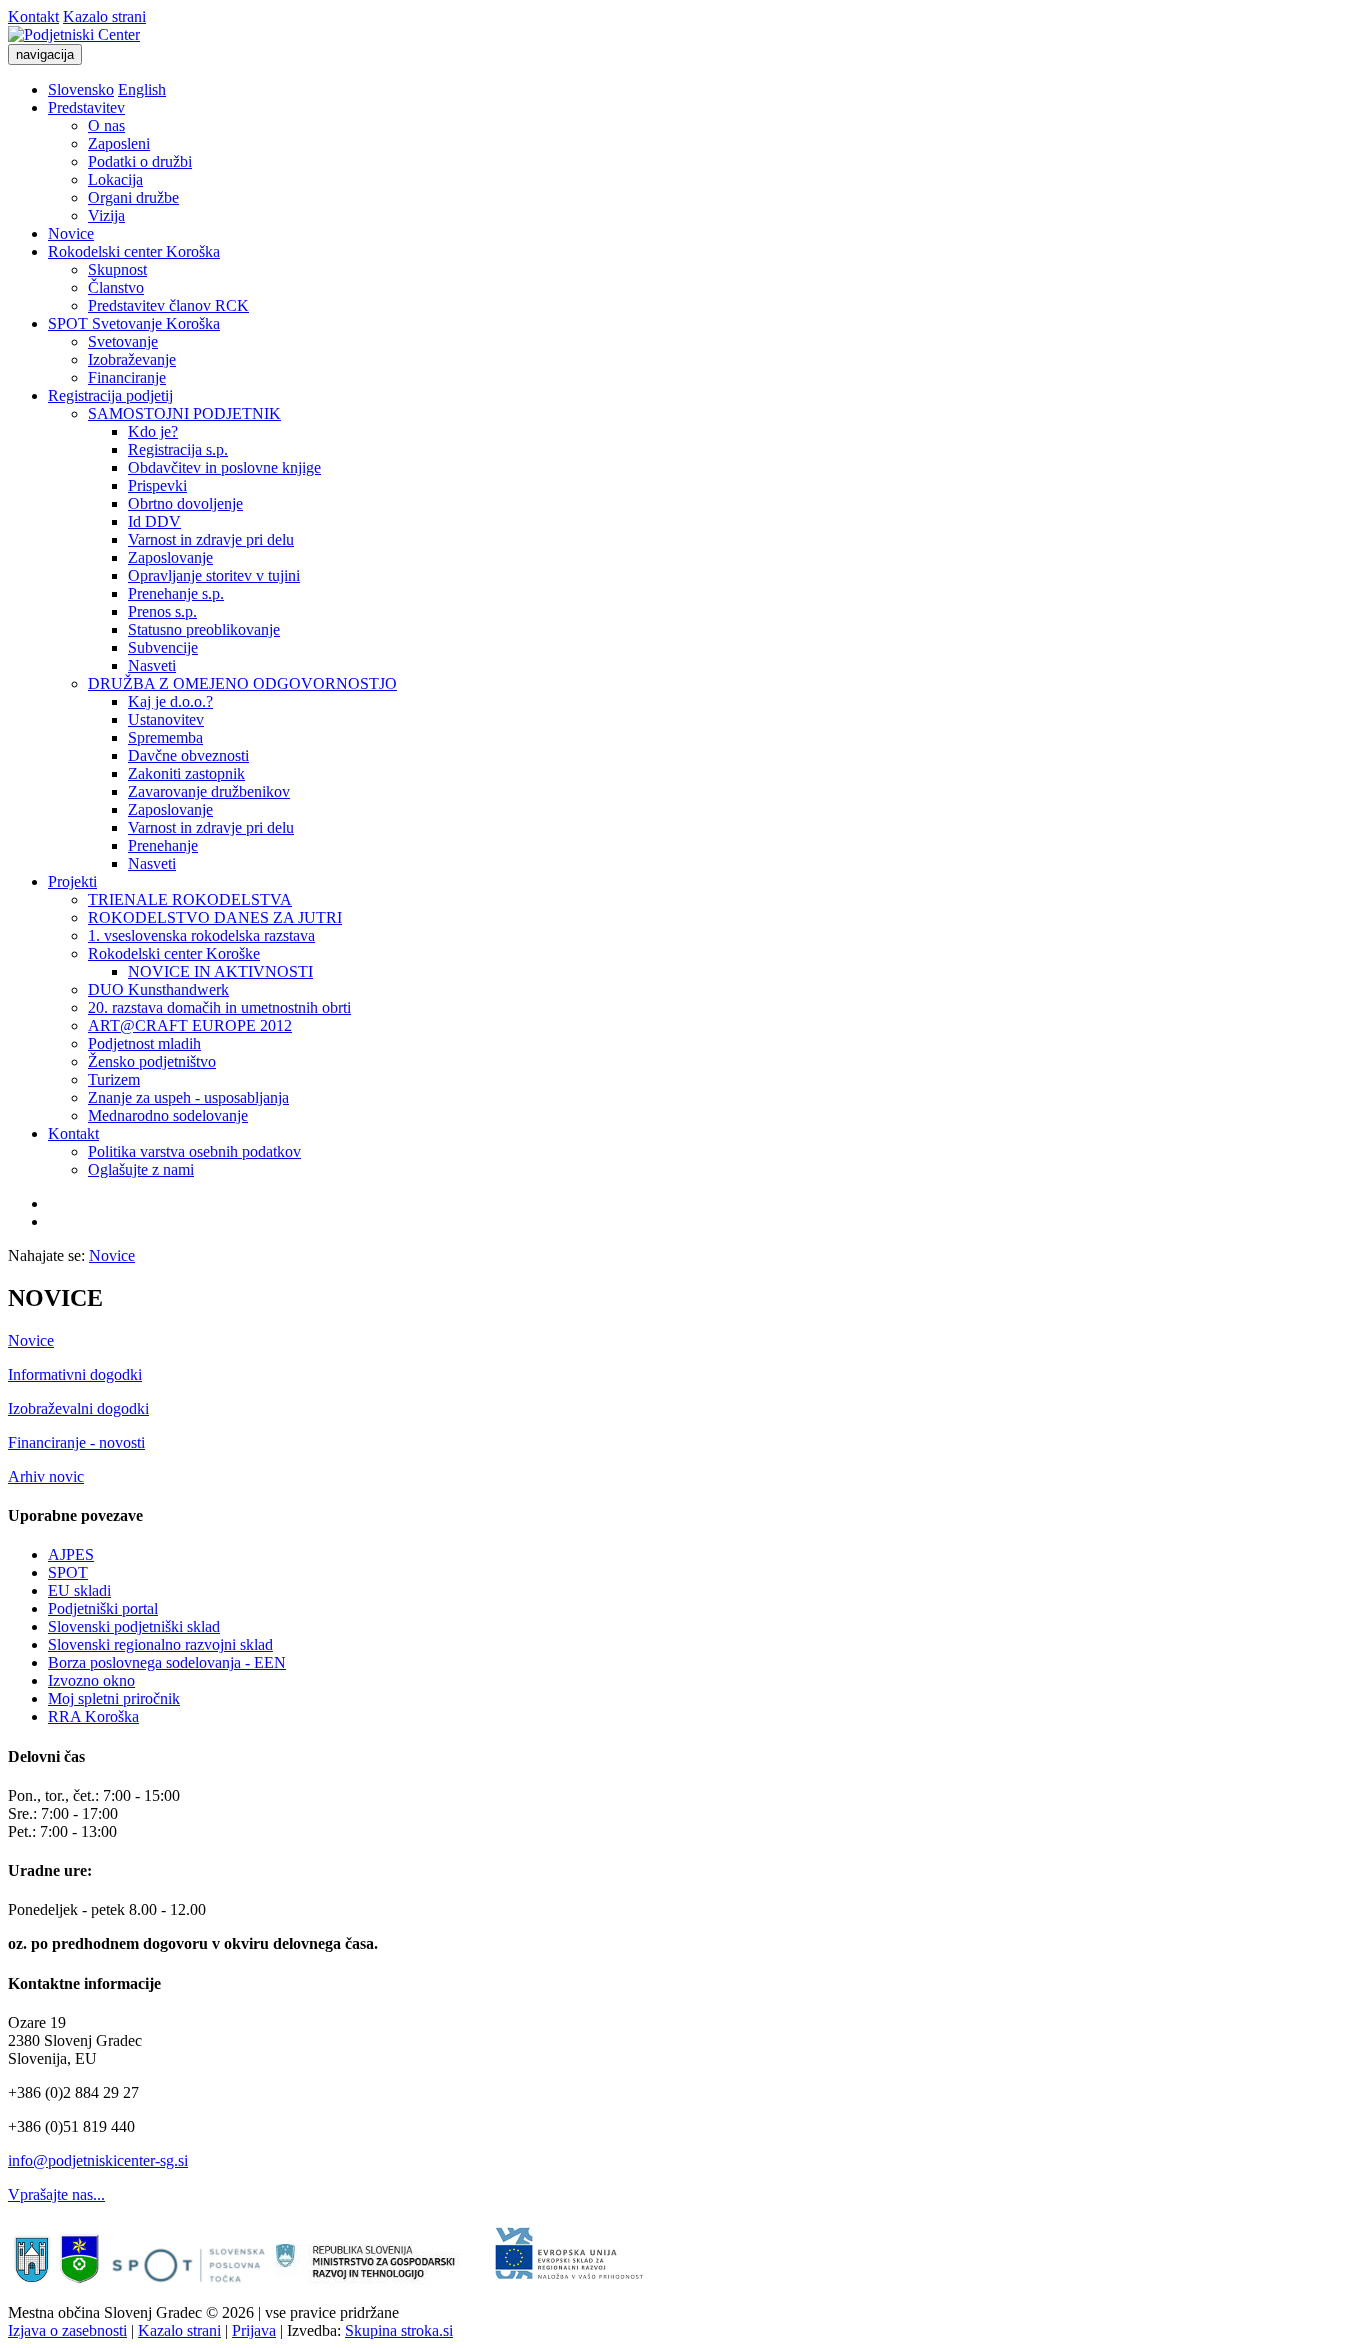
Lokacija (115, 179)
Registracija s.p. (178, 449)
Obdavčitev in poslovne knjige (224, 467)
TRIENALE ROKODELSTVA (190, 899)
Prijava (254, 2330)
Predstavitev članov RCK (168, 305)
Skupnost (117, 269)
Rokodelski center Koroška (134, 251)
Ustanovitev (166, 719)
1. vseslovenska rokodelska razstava (201, 935)
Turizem (114, 1079)
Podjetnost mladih (144, 1043)
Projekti (72, 881)
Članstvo (116, 287)
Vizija (106, 215)
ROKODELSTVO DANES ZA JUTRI (215, 917)
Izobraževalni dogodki (78, 1408)
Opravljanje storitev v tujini (214, 575)
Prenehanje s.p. (176, 593)
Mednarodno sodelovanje (168, 1115)
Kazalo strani (104, 16)
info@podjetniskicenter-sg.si (98, 2160)
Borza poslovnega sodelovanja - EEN (167, 1662)
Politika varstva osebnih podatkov (194, 1151)
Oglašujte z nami (141, 1169)
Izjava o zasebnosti (67, 2330)
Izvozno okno (91, 1680)
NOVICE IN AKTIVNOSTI (220, 971)
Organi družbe (133, 197)
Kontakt (33, 16)
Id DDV (154, 521)
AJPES (71, 1554)
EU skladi (79, 1590)
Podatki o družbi (140, 161)
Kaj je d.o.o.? (170, 701)
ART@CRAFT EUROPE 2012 (190, 1025)
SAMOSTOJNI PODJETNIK (184, 413)
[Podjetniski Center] (74, 34)
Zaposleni (119, 143)
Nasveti (152, 665)
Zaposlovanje (170, 557)
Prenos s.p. (162, 611)
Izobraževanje (132, 359)
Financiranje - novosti (76, 1442)
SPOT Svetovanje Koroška (134, 323)
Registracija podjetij (110, 395)
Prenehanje (163, 845)
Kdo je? (153, 431)
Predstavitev (86, 107)
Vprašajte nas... (56, 2194)
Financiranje (127, 377)
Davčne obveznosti (188, 755)
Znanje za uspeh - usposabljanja (188, 1097)
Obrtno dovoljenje (185, 503)
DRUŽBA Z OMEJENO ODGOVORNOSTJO (242, 683)
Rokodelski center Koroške (174, 953)
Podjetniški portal (103, 1608)
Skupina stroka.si (399, 2330)
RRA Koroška (93, 1716)
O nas (106, 125)
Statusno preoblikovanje (204, 629)
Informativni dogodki (75, 1374)
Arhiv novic (46, 1476)
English (142, 89)
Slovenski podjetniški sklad (134, 1626)
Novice (71, 233)
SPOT (68, 1572)
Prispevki (157, 485)
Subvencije (163, 647)
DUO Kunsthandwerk (158, 989)
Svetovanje (123, 341)
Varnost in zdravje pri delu (211, 539)
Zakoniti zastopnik (186, 773)
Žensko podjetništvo (152, 1061)
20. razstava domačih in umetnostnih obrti (219, 1007)
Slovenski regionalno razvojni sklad (160, 1644)
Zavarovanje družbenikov (209, 791)
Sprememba (165, 737)
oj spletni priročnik (121, 1698)
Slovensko (81, 89)
